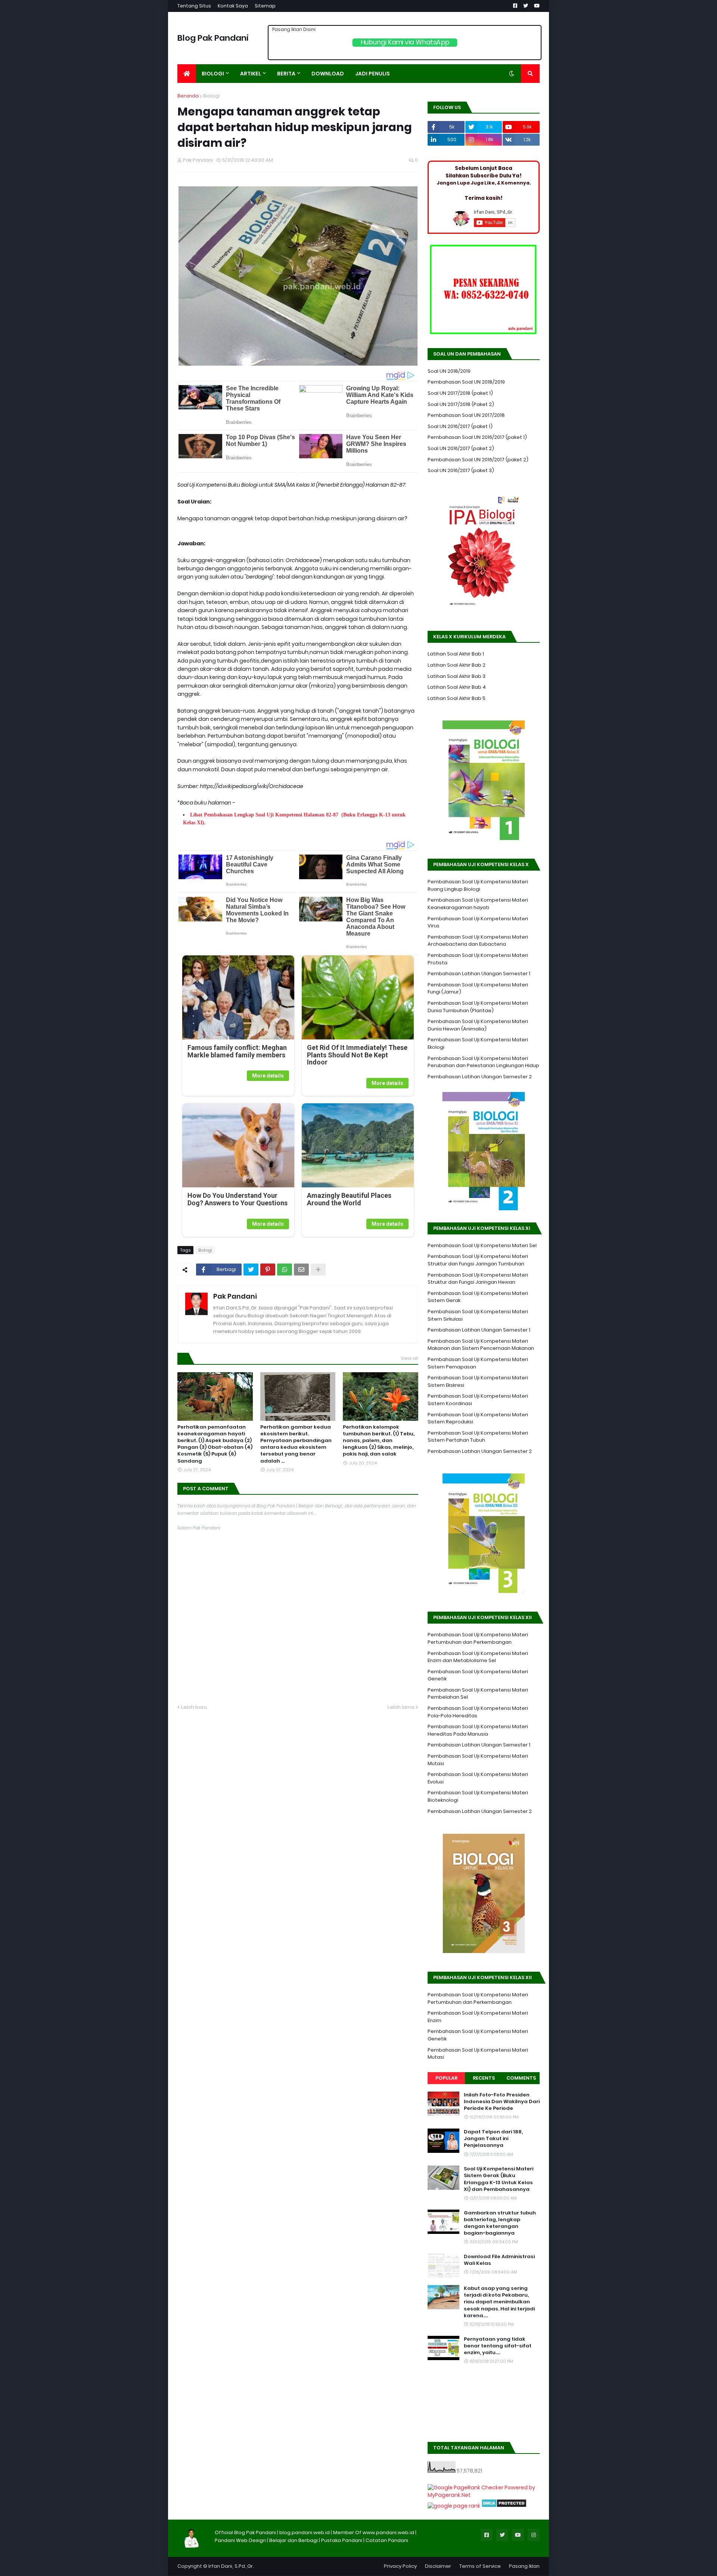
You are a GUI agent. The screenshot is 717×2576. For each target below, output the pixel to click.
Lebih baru (194, 1707)
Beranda (188, 96)
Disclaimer (438, 2566)
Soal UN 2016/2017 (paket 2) (461, 448)
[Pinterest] (268, 1270)
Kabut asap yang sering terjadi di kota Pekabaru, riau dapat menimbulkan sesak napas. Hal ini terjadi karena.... (499, 2302)
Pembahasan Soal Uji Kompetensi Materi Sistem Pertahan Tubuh (478, 1437)
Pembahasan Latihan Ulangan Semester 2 (480, 1077)
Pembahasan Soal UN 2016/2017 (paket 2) (478, 460)
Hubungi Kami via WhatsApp (405, 42)
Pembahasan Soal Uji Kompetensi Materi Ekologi (478, 1043)
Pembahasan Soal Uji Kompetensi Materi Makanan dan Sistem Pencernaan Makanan (481, 1345)
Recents (484, 2078)
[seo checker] (454, 2506)
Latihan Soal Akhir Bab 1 (456, 654)
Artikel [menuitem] (251, 74)
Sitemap (265, 6)
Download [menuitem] (328, 74)
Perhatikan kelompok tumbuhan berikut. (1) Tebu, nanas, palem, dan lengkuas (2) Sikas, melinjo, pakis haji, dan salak (379, 1441)
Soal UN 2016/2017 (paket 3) (461, 470)
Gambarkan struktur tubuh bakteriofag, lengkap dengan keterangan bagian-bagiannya (500, 2223)
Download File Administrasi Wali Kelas (499, 2260)
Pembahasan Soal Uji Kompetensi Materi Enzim (478, 2017)
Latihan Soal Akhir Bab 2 (457, 665)
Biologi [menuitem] (213, 74)
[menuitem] (187, 74)
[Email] (301, 1270)
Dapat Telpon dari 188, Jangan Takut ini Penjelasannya (493, 2139)
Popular (446, 2078)
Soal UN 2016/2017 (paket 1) (460, 426)
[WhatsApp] (285, 1270)
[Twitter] (251, 1270)
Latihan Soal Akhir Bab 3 (457, 676)
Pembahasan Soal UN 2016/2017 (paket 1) (477, 437)
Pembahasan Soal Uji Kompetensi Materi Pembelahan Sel (478, 1694)
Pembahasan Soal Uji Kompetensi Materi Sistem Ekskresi (478, 1381)
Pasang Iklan (524, 2566)
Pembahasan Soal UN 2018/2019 (466, 382)
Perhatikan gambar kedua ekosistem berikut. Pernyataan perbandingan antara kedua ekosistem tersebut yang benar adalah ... (296, 1444)
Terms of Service (480, 2566)
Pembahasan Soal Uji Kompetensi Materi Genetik (478, 1675)
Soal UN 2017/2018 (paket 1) (460, 393)
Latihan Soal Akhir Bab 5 (457, 698)
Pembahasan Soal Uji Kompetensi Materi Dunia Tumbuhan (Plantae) (478, 1007)
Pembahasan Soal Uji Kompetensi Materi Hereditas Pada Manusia (478, 1730)
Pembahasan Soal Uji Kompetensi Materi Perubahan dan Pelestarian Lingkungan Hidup (483, 1062)
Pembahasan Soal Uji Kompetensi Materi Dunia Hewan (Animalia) (478, 1025)
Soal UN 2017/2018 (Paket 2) (461, 404)
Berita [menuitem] (286, 74)
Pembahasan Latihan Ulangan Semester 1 (479, 974)
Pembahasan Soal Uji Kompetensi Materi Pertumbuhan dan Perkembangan (478, 1638)
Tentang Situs (194, 6)
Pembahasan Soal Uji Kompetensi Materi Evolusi (478, 1778)
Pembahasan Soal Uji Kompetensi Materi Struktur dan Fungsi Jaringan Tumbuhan (478, 1260)
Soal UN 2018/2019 (449, 371)
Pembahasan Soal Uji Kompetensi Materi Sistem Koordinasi (478, 1400)
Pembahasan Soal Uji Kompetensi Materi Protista (478, 959)
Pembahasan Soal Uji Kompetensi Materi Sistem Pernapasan (478, 1363)
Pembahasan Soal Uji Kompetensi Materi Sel (482, 1245)
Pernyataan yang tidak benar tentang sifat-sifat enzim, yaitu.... (498, 2346)
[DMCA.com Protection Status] (504, 2506)
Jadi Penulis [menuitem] (373, 74)
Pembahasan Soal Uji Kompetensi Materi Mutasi (478, 1760)
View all (409, 1358)
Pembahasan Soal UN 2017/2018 (466, 415)
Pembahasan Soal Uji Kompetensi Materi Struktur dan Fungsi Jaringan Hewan (478, 1279)
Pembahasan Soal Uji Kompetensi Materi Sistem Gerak (478, 1297)
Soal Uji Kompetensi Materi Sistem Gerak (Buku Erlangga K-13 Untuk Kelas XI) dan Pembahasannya (499, 2179)
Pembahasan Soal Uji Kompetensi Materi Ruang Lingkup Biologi (478, 885)
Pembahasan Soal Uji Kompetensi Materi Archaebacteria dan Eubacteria (478, 941)
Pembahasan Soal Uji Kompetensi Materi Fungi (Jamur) (478, 988)
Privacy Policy (400, 2566)
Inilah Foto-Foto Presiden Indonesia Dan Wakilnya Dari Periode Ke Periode (502, 2102)
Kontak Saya (233, 6)
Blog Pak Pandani (213, 38)
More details (268, 1076)
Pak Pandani (235, 1296)
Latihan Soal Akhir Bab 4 (457, 687)
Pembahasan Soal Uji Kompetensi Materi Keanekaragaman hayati (478, 904)
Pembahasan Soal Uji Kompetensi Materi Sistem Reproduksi (478, 1418)
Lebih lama (401, 1707)
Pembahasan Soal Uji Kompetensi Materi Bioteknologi (478, 1796)
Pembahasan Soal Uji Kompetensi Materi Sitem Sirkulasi (478, 1315)
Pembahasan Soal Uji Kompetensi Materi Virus (478, 922)
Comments (521, 2078)
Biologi (211, 96)
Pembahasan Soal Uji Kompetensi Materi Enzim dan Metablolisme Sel (478, 1657)
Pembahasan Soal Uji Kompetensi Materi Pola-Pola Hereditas (478, 1712)
